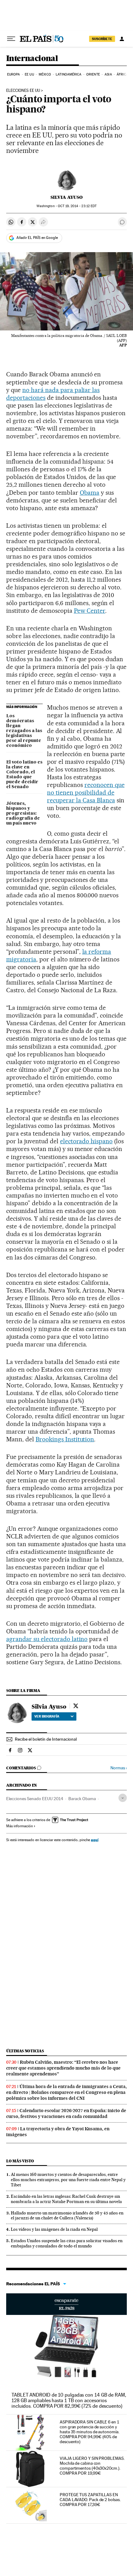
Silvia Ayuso (66, 197)
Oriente (93, 74)
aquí (95, 1840)
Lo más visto (20, 2161)
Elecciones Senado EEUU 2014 (35, 1799)
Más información (19, 1826)
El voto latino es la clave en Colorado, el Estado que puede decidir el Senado (24, 775)
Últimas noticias (25, 2051)
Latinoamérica (69, 74)
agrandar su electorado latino (47, 1639)
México (45, 74)
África (122, 74)
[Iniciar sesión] (122, 39)
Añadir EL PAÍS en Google (37, 238)
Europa (14, 74)
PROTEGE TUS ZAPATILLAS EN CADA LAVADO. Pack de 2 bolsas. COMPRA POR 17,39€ (90, 2500)
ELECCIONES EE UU (23, 91)
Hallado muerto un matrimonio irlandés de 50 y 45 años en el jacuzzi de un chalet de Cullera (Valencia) (67, 2216)
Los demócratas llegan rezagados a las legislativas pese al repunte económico (24, 731)
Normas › (119, 1768)
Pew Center (90, 611)
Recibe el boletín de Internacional (46, 1739)
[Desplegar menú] (11, 39)
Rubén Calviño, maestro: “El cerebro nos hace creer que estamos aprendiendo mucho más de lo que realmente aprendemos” (63, 2068)
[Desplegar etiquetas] (123, 1798)
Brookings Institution (65, 1439)
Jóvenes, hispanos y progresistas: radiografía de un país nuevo (23, 813)
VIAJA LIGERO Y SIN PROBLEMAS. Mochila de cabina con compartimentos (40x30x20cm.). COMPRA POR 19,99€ (92, 2466)
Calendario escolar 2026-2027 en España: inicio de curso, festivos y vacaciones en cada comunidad (66, 2113)
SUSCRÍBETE (102, 39)
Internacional (32, 59)
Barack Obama (82, 1799)
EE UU (29, 74)
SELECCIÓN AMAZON (66, 2304)
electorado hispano (86, 1141)
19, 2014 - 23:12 (77, 206)
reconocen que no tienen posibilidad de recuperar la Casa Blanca (86, 792)
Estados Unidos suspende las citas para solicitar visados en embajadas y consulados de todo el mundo (67, 2243)
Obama (90, 493)
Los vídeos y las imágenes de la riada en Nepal (54, 2229)
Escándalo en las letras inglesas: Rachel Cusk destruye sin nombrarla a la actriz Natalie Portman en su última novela (66, 2199)
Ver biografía (47, 1716)
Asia (108, 74)
